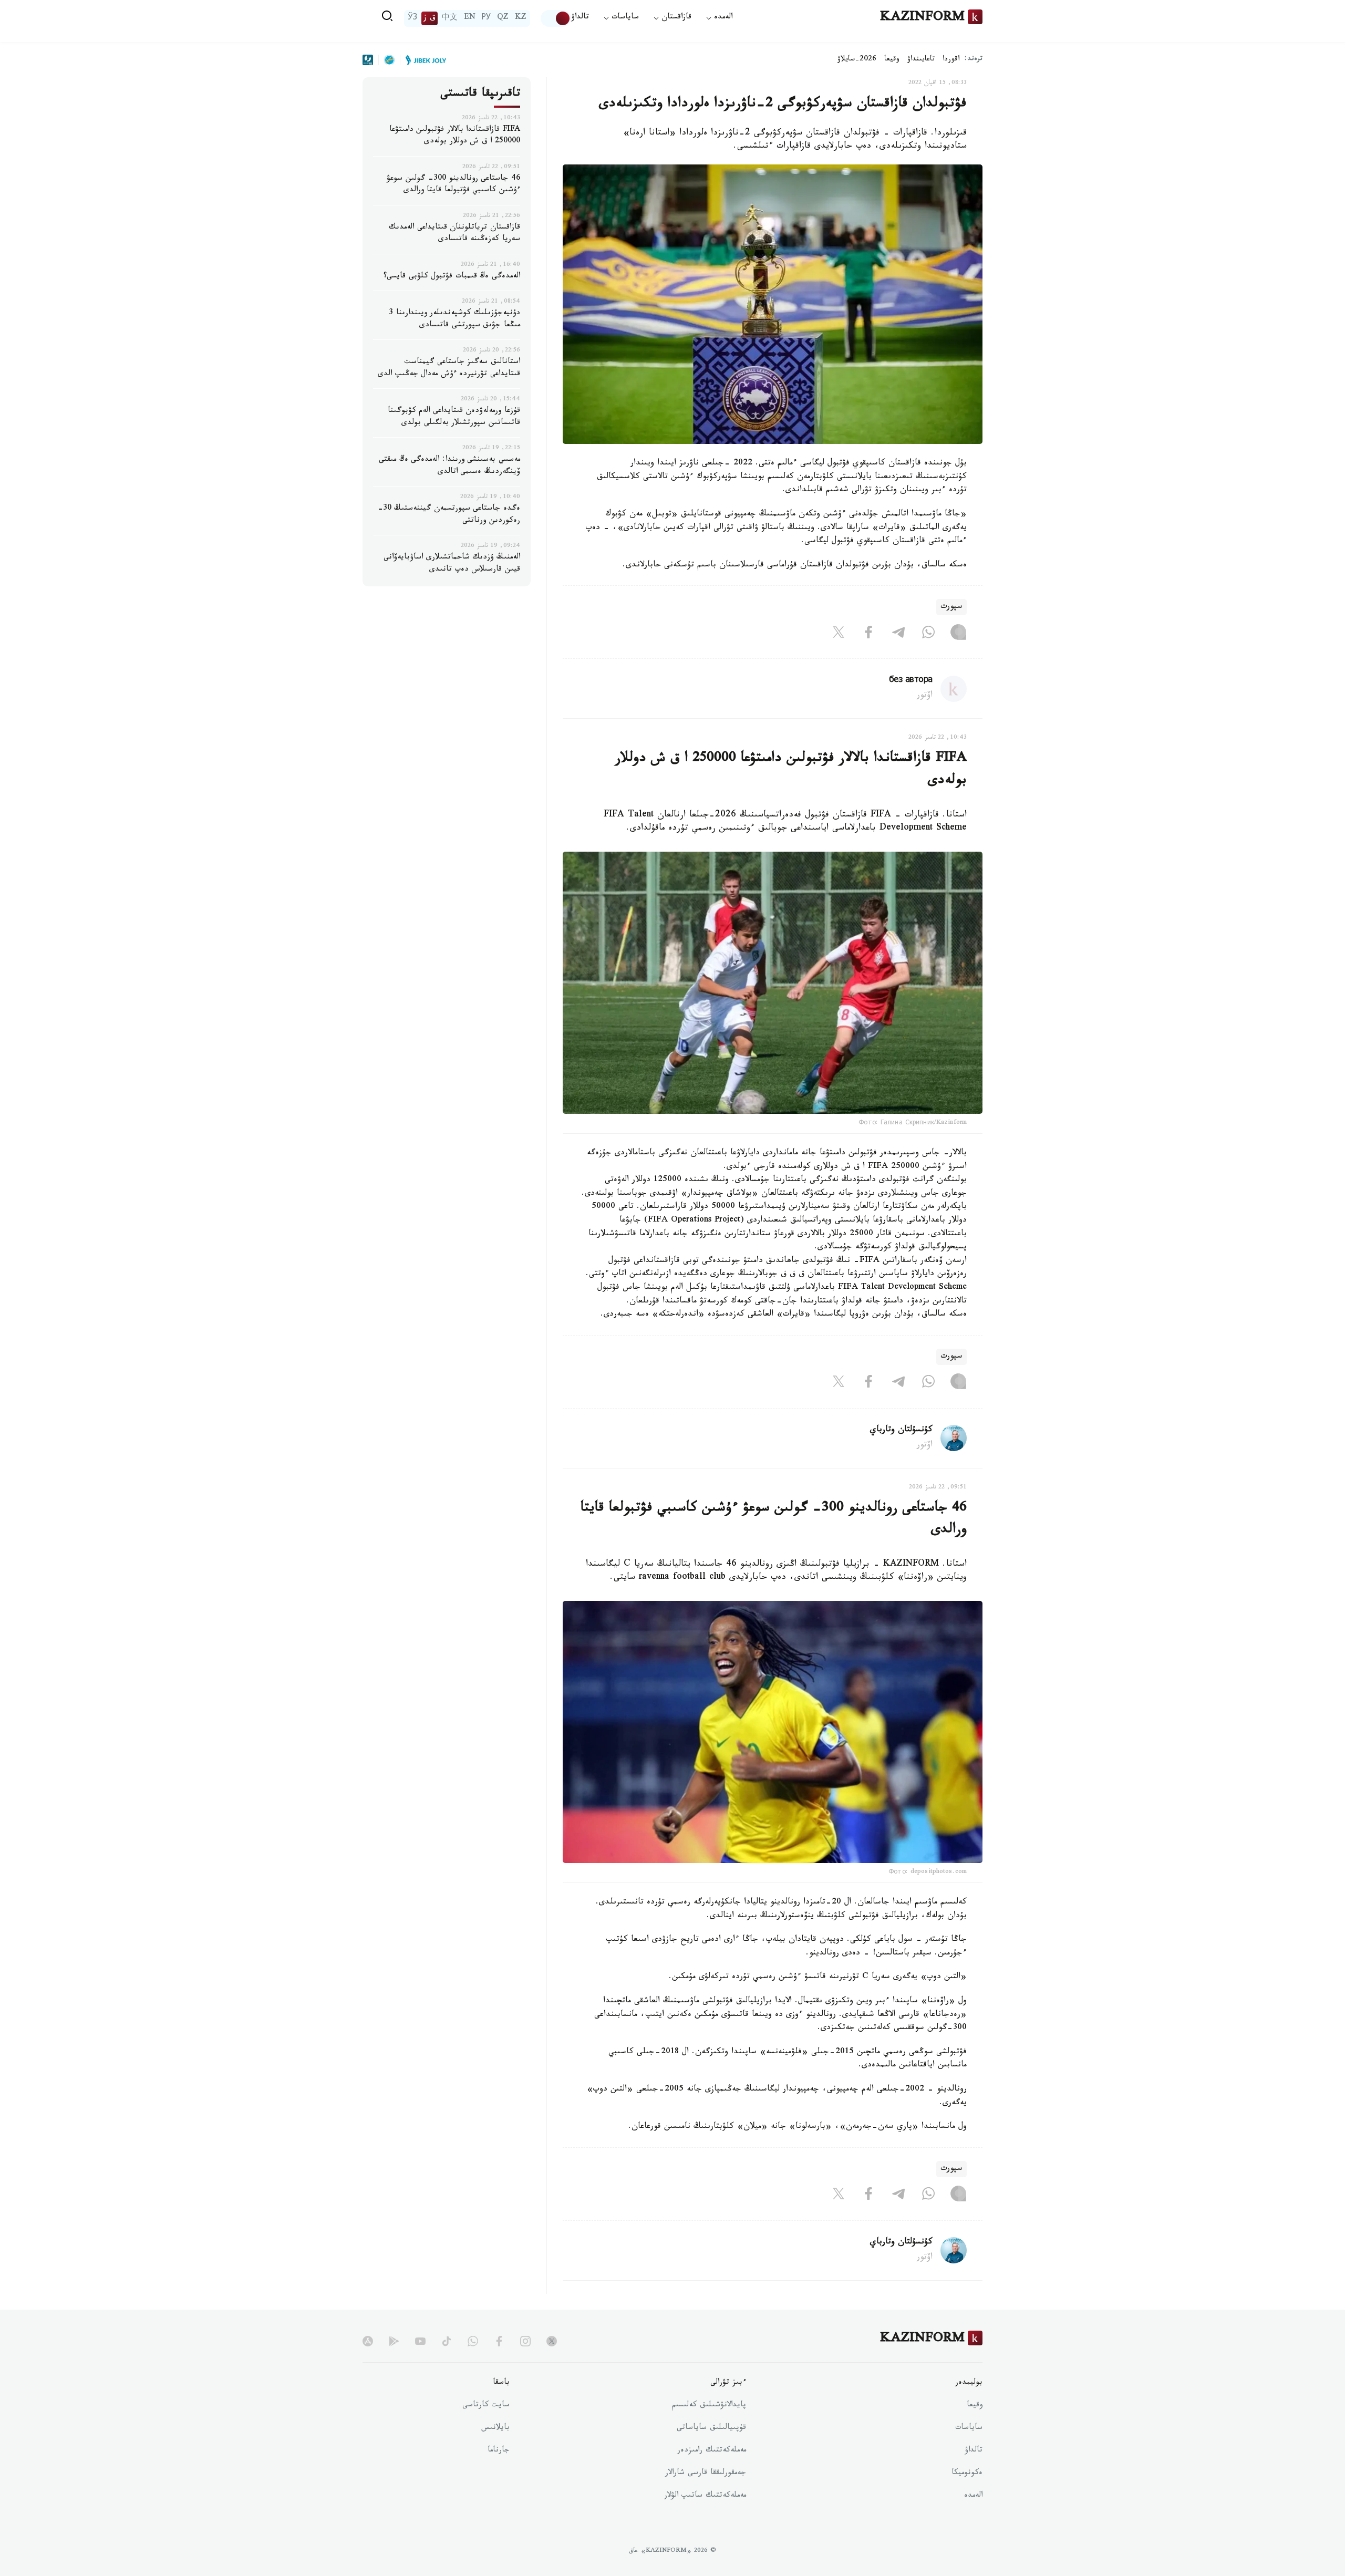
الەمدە (973, 2496)
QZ (503, 18)
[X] (839, 634)
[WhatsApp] (928, 634)
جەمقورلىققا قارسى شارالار (706, 2474)
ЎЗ (412, 18)
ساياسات (969, 2428)
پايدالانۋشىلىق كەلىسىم (709, 2406)
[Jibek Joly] (423, 60)
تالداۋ (580, 18)
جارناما (499, 2451)
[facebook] (499, 2341)
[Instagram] (958, 634)
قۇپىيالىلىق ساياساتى (711, 2428)
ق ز (430, 18)
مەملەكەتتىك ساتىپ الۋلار (705, 2496)
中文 (450, 18)
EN (470, 18)
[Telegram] (898, 634)
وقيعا (892, 60)
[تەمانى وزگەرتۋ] (556, 18)
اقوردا (951, 60)
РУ (486, 18)
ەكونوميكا (967, 2474)
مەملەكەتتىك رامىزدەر (712, 2451)
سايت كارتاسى (486, 2406)
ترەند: (974, 60)
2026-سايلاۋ (857, 60)
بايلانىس (495, 2428)
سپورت (951, 607)
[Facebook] (868, 634)
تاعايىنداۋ (921, 60)
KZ (521, 18)
